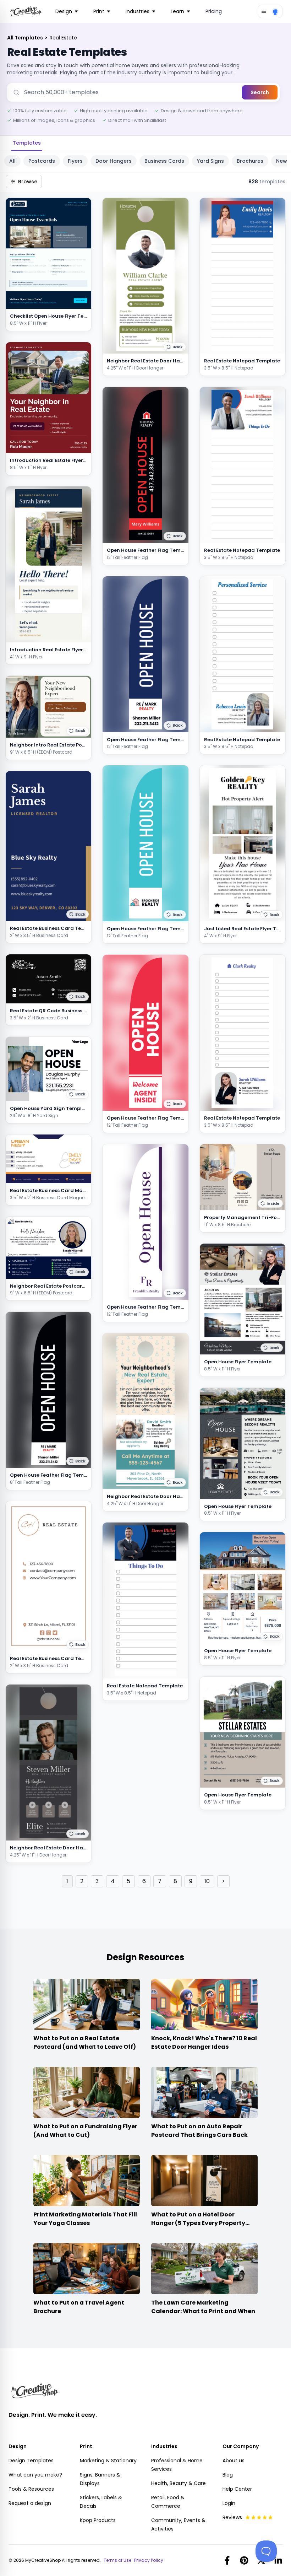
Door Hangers (114, 161)
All (12, 161)
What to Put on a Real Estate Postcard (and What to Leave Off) (85, 2043)
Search (260, 92)
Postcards (42, 161)
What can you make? (35, 2475)
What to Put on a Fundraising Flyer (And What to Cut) (85, 2131)
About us (234, 2461)
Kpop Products (98, 2520)
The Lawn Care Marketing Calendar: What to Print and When (203, 2307)
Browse (28, 182)
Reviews (232, 2517)
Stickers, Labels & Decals (101, 2502)
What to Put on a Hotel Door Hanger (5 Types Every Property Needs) (198, 2223)
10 (207, 1881)
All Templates (26, 38)
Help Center (237, 2489)
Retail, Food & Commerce (168, 2502)
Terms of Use (117, 2560)
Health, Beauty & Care (179, 2483)
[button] (78, 731)
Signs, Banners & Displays (100, 2479)
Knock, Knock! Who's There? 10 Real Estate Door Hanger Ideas (204, 2043)
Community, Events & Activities (178, 2524)
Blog (228, 2475)
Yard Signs (210, 161)
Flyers (75, 161)
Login (229, 2503)
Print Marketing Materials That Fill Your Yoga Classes (85, 2219)
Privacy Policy (149, 2560)
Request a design (30, 2503)
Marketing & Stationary (108, 2461)
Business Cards (164, 161)
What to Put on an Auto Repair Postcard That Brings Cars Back (199, 2131)
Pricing (214, 11)
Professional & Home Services (177, 2465)
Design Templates (31, 2461)
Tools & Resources (31, 2489)
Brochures (250, 161)
